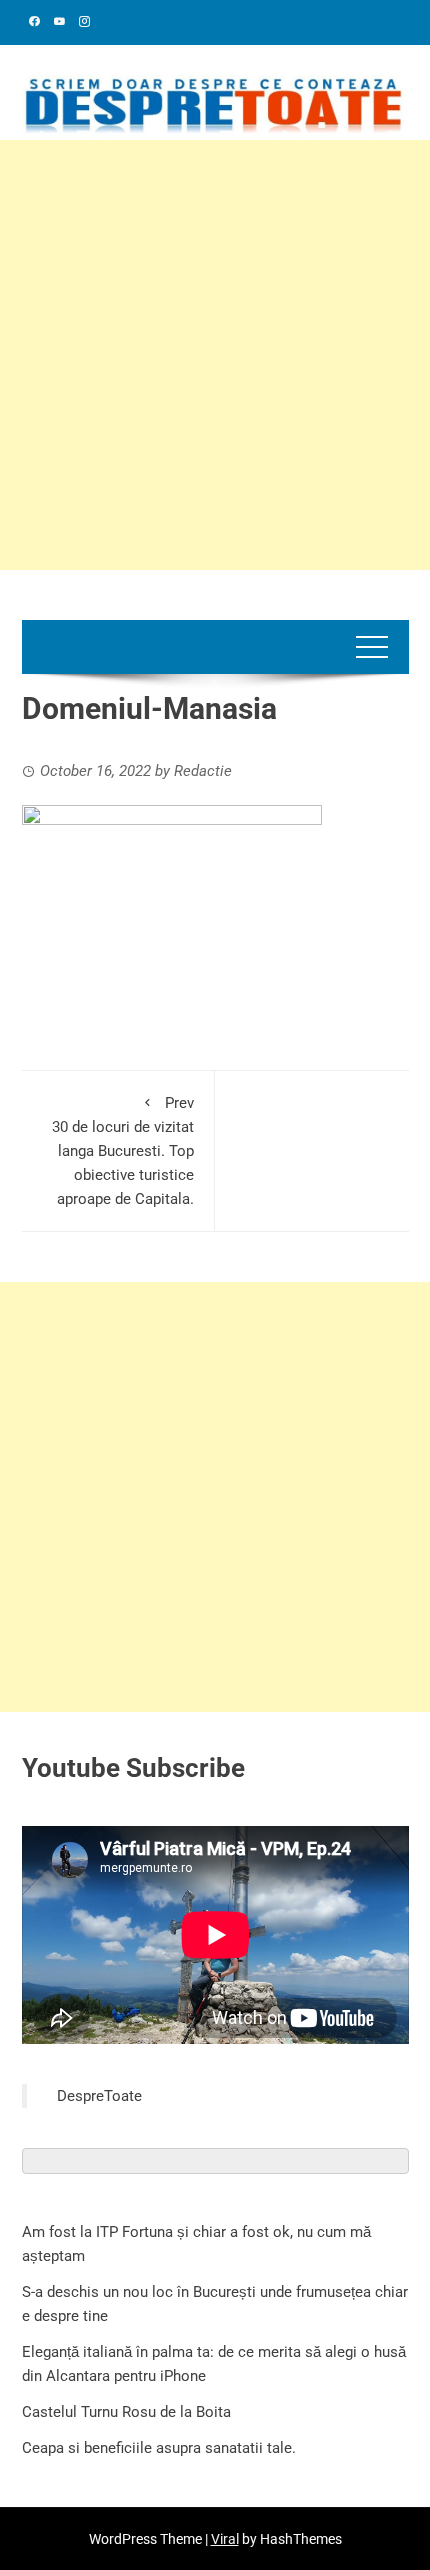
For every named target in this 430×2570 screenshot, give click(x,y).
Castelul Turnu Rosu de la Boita (126, 2412)
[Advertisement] (215, 355)
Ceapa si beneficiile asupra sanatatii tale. (159, 2448)
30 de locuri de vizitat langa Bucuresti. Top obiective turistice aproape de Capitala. (123, 1151)
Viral (225, 2539)
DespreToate (99, 2096)
